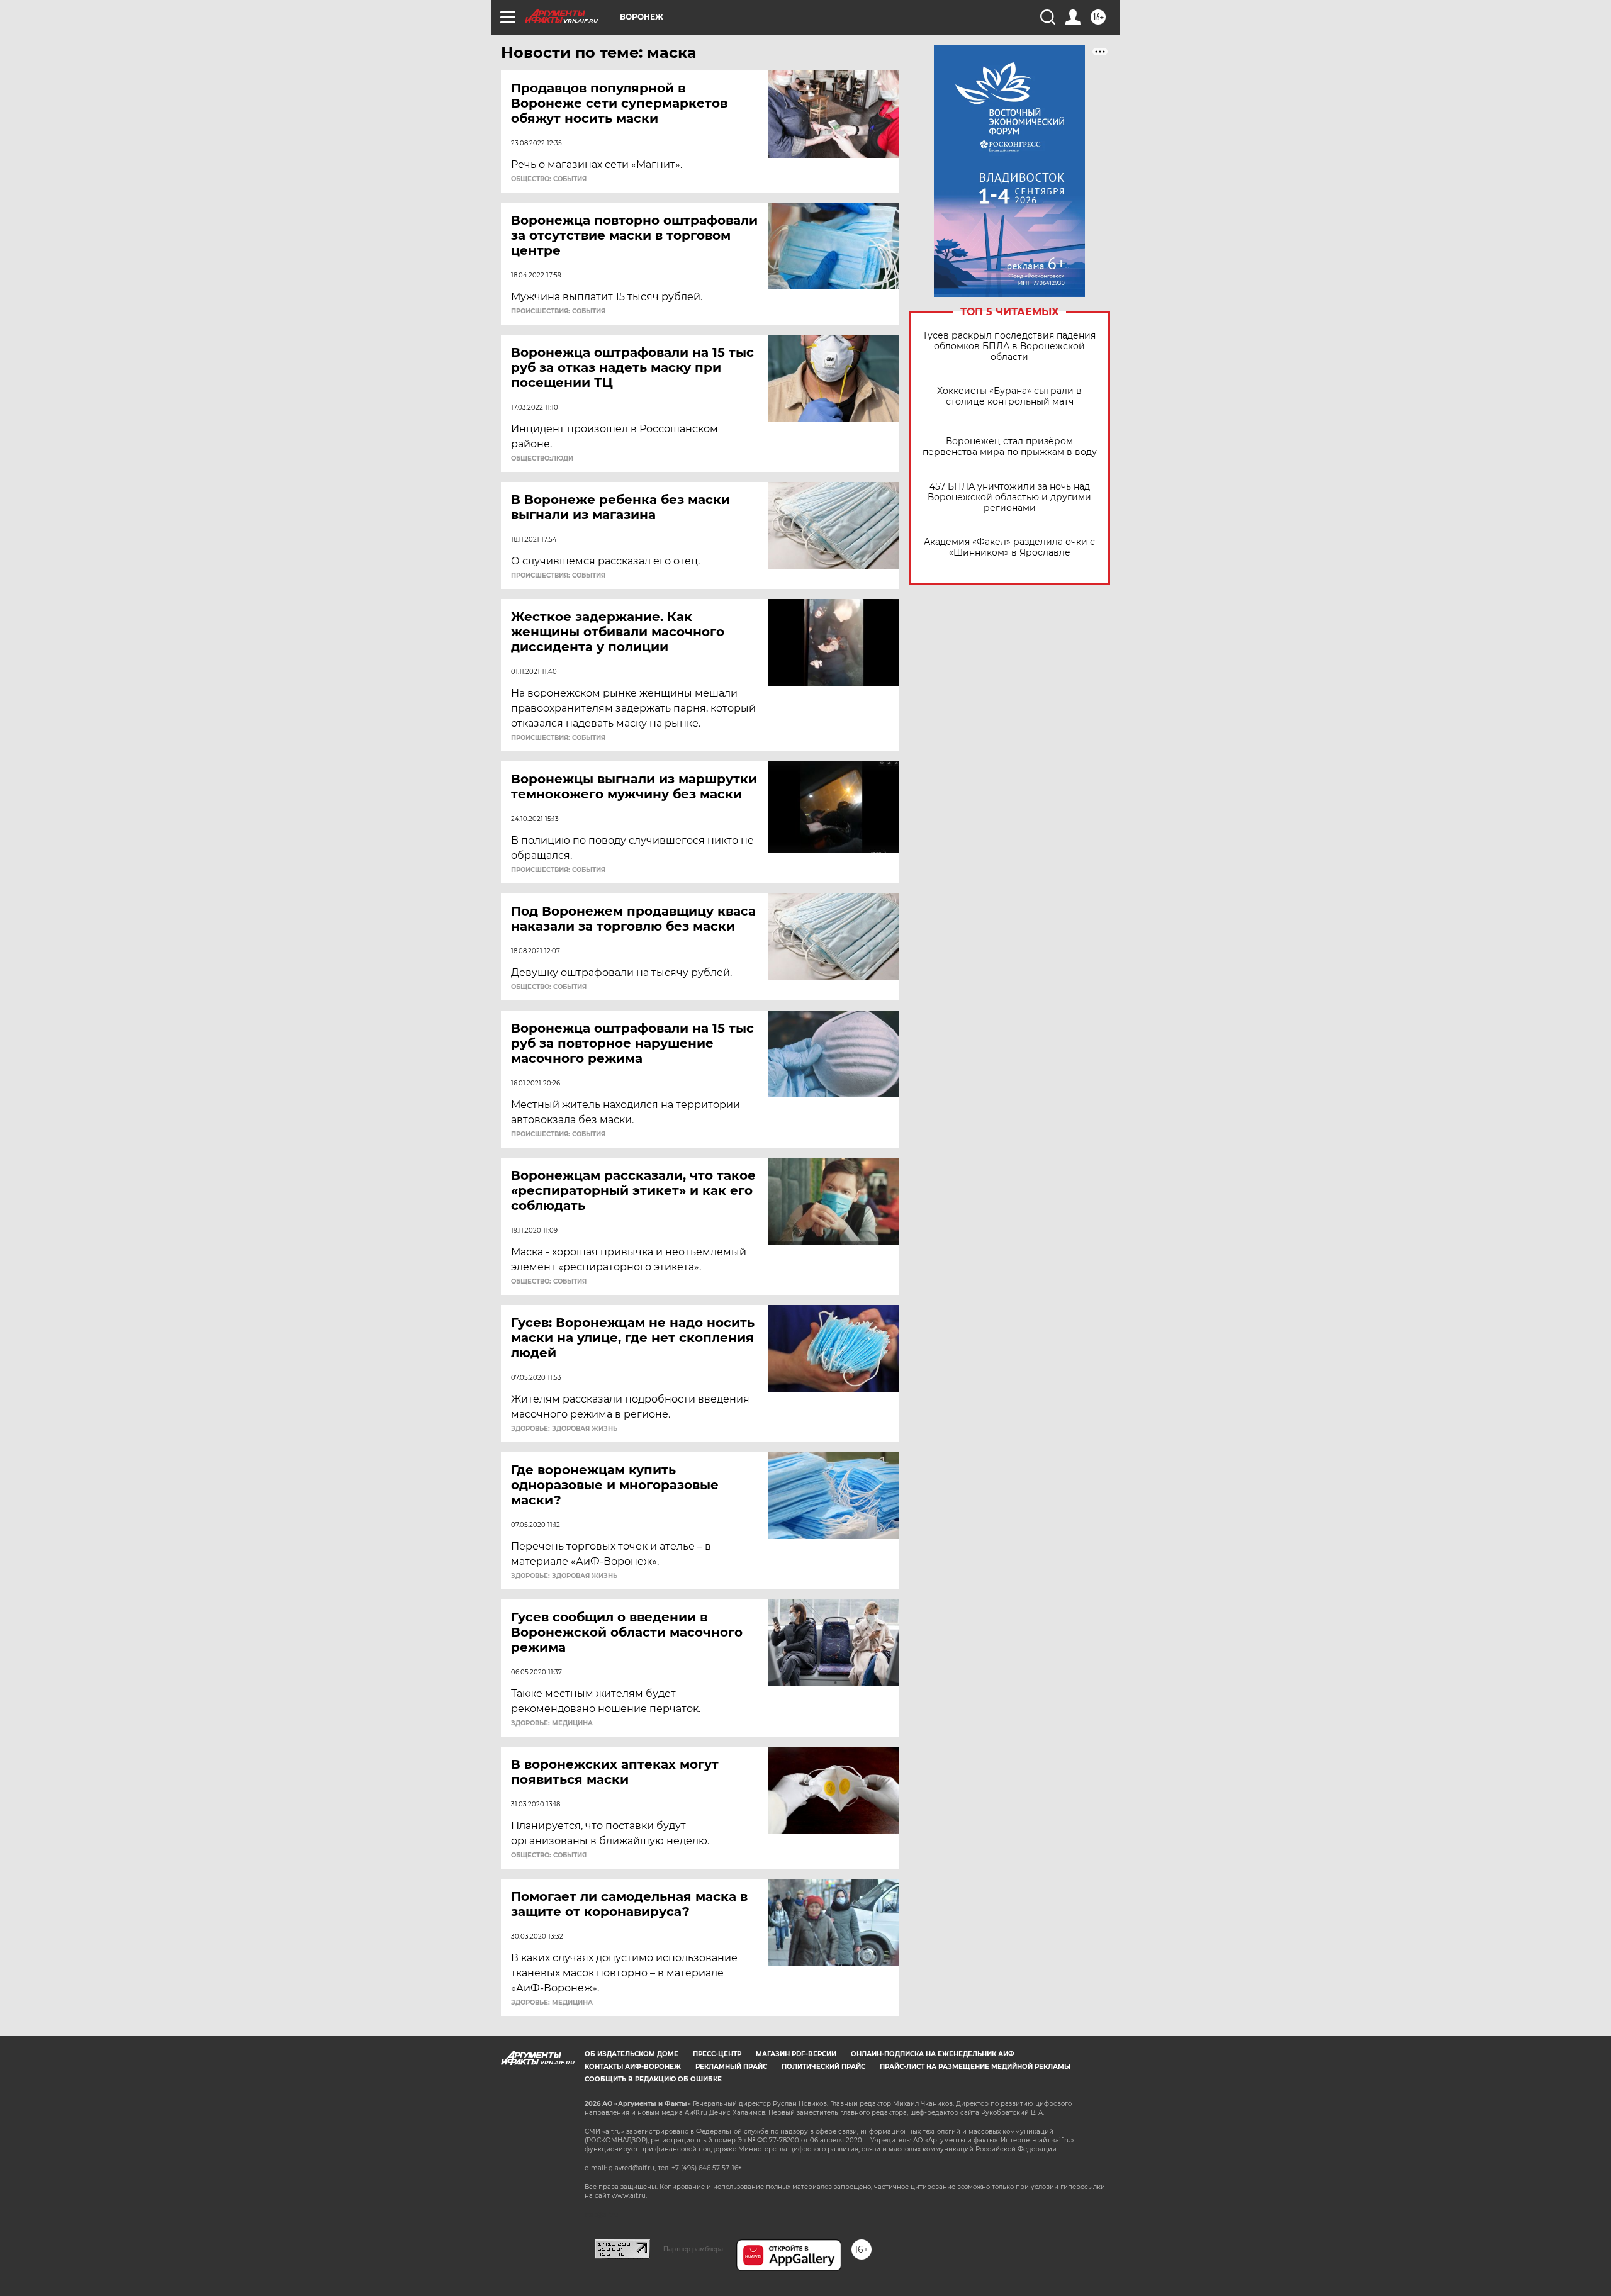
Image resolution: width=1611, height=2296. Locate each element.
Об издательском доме (631, 2054)
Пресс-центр (717, 2054)
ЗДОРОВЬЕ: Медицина (552, 1723)
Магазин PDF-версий (796, 2054)
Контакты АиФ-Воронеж (633, 2067)
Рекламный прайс (731, 2067)
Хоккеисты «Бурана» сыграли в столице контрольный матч (1009, 396)
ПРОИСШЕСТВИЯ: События (558, 311)
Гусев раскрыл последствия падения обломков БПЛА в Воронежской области (1010, 346)
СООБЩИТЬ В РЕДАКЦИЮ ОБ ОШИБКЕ (653, 2079)
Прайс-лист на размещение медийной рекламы (975, 2067)
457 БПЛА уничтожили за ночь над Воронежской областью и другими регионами (1009, 497)
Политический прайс (823, 2067)
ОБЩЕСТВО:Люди (542, 459)
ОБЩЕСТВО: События (549, 179)
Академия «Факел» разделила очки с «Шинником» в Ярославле (1009, 547)
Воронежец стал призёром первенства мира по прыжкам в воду (1010, 447)
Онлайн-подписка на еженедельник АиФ (933, 2054)
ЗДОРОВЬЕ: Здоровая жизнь (564, 1429)
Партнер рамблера (693, 2249)
